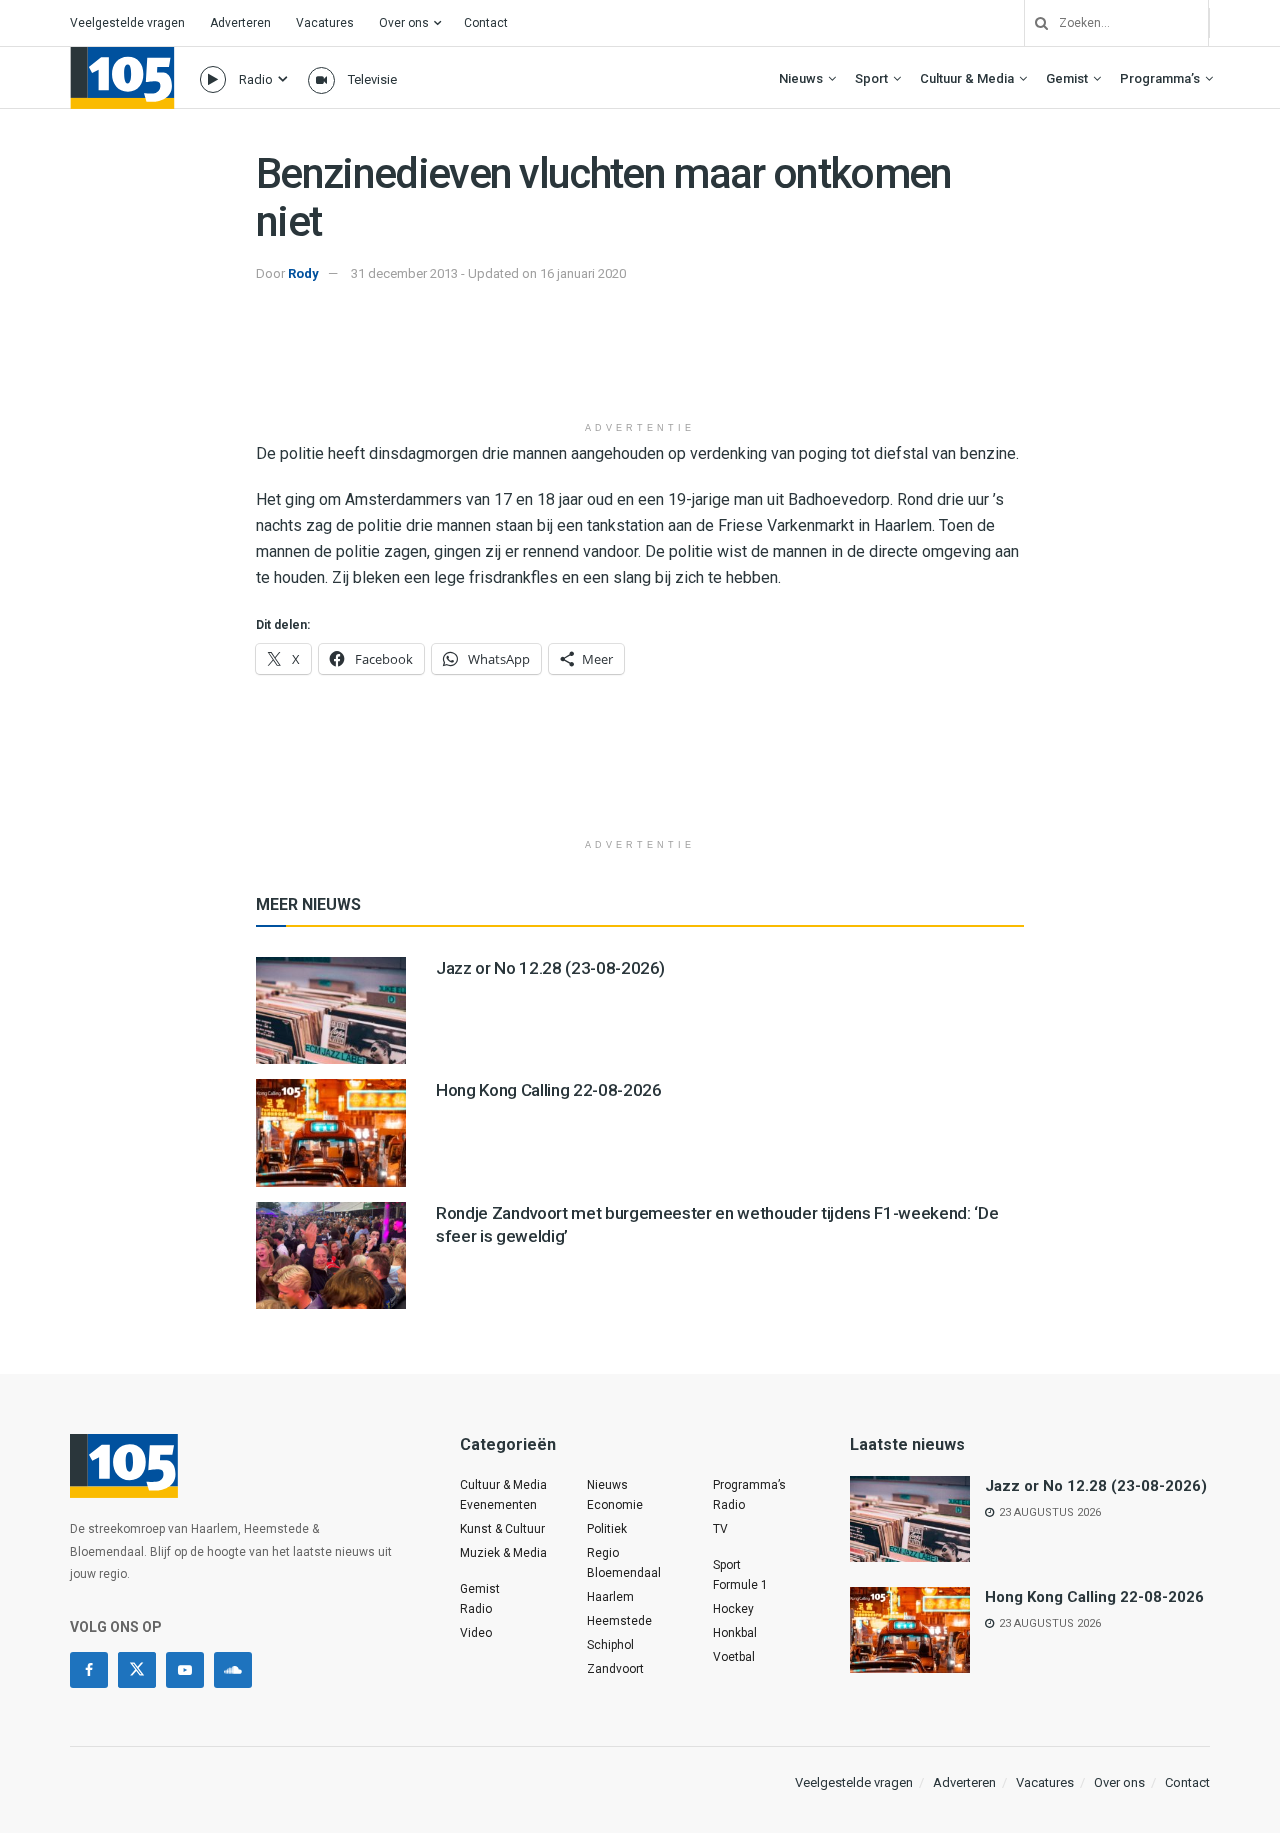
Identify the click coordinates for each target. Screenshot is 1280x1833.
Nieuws (801, 78)
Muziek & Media (503, 1553)
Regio (603, 1553)
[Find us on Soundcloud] (233, 1670)
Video (476, 1633)
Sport (871, 78)
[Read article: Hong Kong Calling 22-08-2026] (331, 1132)
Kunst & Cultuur (502, 1529)
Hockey (733, 1609)
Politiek (607, 1529)
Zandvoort (615, 1669)
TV (720, 1529)
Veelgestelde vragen (127, 23)
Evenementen (498, 1505)
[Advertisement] (640, 361)
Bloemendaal (624, 1573)
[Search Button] (1034, 23)
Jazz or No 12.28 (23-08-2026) (550, 968)
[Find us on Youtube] (185, 1670)
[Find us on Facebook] (89, 1670)
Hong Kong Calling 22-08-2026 (548, 1090)
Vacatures (325, 23)
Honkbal (735, 1633)
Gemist (1067, 78)
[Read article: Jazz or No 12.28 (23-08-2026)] (331, 1010)
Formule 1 (740, 1585)
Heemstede (619, 1621)
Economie (615, 1505)
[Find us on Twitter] (137, 1670)
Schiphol (610, 1645)
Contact (486, 23)
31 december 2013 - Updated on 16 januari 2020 (488, 273)
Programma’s (1160, 78)
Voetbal (734, 1657)
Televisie (372, 79)
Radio (256, 79)
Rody (303, 273)
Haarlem (610, 1597)
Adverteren (240, 23)
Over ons (404, 23)
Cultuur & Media (967, 78)
